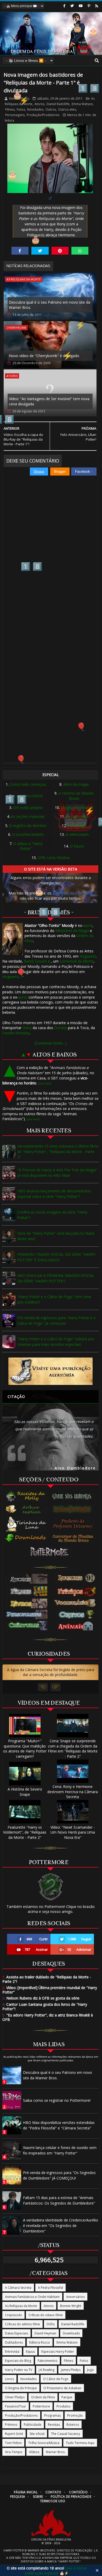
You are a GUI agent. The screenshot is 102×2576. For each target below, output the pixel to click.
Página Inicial (26, 2492)
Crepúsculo (13, 2315)
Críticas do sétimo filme (22, 2324)
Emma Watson (82, 104)
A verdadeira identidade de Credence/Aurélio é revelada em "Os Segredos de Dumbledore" (61, 2226)
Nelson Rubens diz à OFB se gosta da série (41, 1998)
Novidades (35, 109)
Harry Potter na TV (19, 2370)
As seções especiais (28, 816)
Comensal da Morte (76, 961)
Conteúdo (78, 2492)
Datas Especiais (16, 2333)
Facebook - (84, 472)
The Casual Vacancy (66, 2434)
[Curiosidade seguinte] (56, 1687)
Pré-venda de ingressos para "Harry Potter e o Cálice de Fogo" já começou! (56, 1320)
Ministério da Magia (72, 931)
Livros (9, 2379)
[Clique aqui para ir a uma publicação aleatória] (51, 1371)
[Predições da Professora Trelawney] (74, 1524)
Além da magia (76, 784)
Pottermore (41, 2406)
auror (88, 925)
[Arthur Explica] (26, 1509)
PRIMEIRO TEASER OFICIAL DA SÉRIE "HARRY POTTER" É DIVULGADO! (56, 1257)
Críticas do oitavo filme (46, 2315)
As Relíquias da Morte (21, 2306)
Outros (51, 109)
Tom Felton (13, 2443)
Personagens (15, 115)
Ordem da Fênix (43, 2397)
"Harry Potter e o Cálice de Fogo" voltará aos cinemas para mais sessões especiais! (56, 1342)
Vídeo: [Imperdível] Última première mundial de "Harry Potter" (50, 1990)
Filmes (10, 109)
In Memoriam (77, 834)
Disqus (39, 472)
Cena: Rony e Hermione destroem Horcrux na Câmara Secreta (73, 1792)
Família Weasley (16, 1033)
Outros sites (67, 109)
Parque (67, 2397)
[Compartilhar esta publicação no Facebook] (20, 251)
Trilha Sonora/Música (44, 2443)
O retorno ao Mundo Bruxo (76, 796)
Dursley (61, 1028)
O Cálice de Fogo (56, 2379)
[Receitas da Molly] (26, 1496)
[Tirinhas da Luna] (26, 1524)
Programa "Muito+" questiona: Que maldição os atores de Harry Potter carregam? (25, 1749)
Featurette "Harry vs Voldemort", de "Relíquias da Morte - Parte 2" (25, 1832)
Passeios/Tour (16, 2406)
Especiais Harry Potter (58, 2352)
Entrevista (12, 2352)
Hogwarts (88, 956)
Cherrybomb (16, 328)
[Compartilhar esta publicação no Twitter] (40, 251)
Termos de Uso (53, 2501)
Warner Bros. (56, 2452)
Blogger (60, 472)
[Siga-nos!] (72, 6)
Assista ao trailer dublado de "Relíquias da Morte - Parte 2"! (47, 1979)
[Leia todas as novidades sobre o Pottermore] (50, 1552)
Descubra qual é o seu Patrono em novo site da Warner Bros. (50, 305)
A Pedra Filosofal (50, 2288)
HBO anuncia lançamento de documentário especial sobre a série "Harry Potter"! (54, 1194)
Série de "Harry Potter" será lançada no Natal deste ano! (56, 1236)
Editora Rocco (40, 2342)
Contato (53, 2492)
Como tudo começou (28, 784)
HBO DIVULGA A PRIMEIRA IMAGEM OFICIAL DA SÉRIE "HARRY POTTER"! (56, 1278)
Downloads (71, 2333)
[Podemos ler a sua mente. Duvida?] (74, 1509)
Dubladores (14, 2342)
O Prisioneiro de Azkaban (62, 2388)
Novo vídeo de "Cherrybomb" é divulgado (44, 356)
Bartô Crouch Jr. (38, 961)
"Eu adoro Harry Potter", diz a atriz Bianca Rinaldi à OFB (48, 2017)
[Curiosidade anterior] (43, 1687)
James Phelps (71, 2370)
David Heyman (45, 2333)
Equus (30, 2352)
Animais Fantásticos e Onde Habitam (32, 2297)
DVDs (51, 2324)
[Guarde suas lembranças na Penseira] (74, 1496)
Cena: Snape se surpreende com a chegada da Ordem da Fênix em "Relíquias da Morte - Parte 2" (73, 1749)
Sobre (38, 2497)
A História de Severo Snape (25, 1792)
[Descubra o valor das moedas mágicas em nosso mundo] (74, 1539)
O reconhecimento (28, 834)
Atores (39, 104)
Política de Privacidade (71, 2497)
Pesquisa (18, 2497)
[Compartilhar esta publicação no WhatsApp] (80, 251)
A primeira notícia (28, 796)
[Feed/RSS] (97, 6)
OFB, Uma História (54, 858)
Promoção (75, 2415)
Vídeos (34, 2452)
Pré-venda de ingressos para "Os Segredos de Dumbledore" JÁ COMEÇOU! (59, 2175)
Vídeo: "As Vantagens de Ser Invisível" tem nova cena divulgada (49, 401)
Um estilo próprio (28, 807)
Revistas (54, 2425)
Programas (52, 2415)
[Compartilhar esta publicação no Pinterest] (60, 251)
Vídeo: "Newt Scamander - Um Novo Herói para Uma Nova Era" (73, 1832)
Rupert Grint (14, 2434)
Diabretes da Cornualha (73, 893)
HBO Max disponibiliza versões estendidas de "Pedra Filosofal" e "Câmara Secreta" (59, 2125)
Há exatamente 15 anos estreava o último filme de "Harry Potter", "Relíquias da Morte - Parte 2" (58, 1152)
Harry (27, 1028)
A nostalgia (77, 825)
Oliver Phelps (15, 2397)
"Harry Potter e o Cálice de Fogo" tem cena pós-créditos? (54, 1299)
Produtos (63, 2406)
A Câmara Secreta (18, 2288)
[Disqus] (50, 550)
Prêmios (11, 2425)
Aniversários (75, 2297)
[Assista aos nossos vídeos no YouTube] (81, 6)
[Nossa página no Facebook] (64, 6)
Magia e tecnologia (77, 807)
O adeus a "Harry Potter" (28, 846)
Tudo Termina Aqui (80, 2443)
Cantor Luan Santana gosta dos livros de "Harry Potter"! (45, 2007)
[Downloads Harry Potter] (26, 1538)
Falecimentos (47, 2361)
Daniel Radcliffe (58, 104)
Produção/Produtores (43, 115)
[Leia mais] (45, 1083)
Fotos (21, 109)
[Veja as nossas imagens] (89, 6)
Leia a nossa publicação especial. (56, 2571)
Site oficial (37, 2434)
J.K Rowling (47, 2370)
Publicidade (33, 2425)
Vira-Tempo (14, 2452)
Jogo (90, 2370)
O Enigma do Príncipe (21, 2388)
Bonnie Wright (71, 2306)
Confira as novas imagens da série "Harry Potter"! (52, 1215)
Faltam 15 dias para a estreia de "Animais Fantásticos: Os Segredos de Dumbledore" (59, 2200)
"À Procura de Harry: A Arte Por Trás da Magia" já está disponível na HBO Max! (57, 1173)
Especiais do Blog (18, 2361)
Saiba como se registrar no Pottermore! (57, 2100)
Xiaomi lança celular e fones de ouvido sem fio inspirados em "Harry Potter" (60, 2150)
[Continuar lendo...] (51, 1043)
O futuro (77, 846)
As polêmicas (77, 816)
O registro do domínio (28, 825)
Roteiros (73, 2425)
